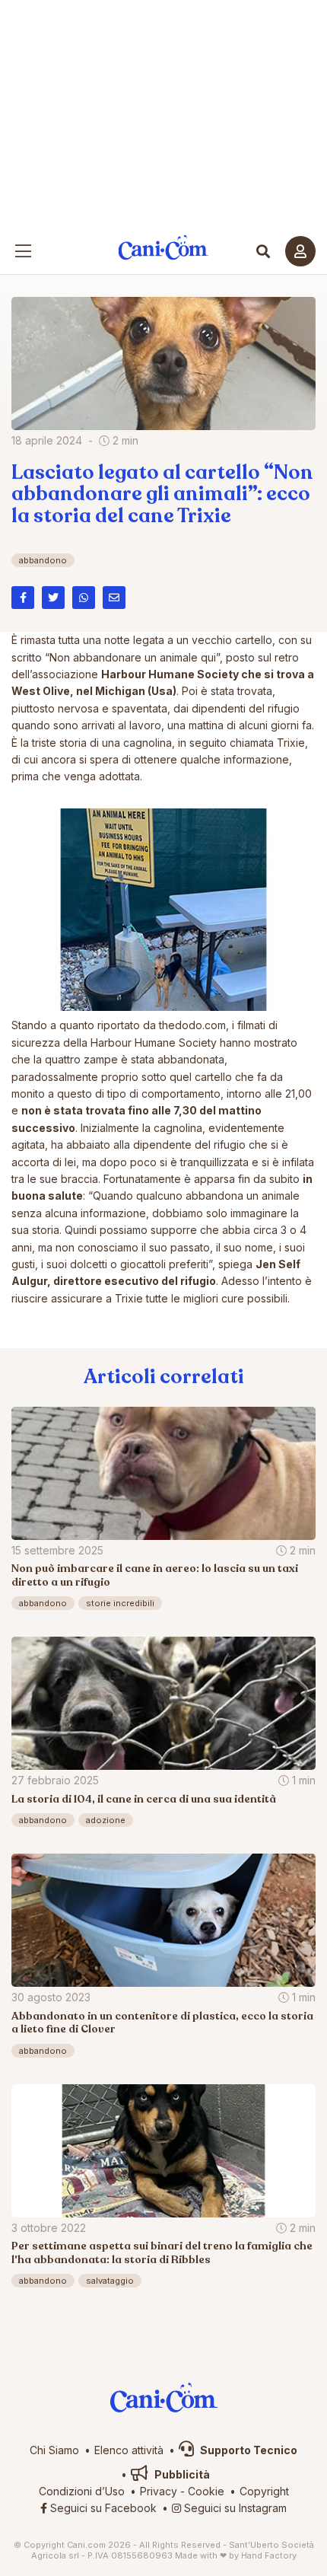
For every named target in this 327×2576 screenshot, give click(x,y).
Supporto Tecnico (248, 2450)
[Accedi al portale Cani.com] (300, 251)
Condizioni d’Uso (82, 2491)
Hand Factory (269, 2555)
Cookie (206, 2491)
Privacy (159, 2491)
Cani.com (164, 248)
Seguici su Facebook (102, 2508)
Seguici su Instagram (234, 2508)
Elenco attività (129, 2450)
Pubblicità (181, 2474)
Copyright (264, 2491)
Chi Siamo (54, 2450)
